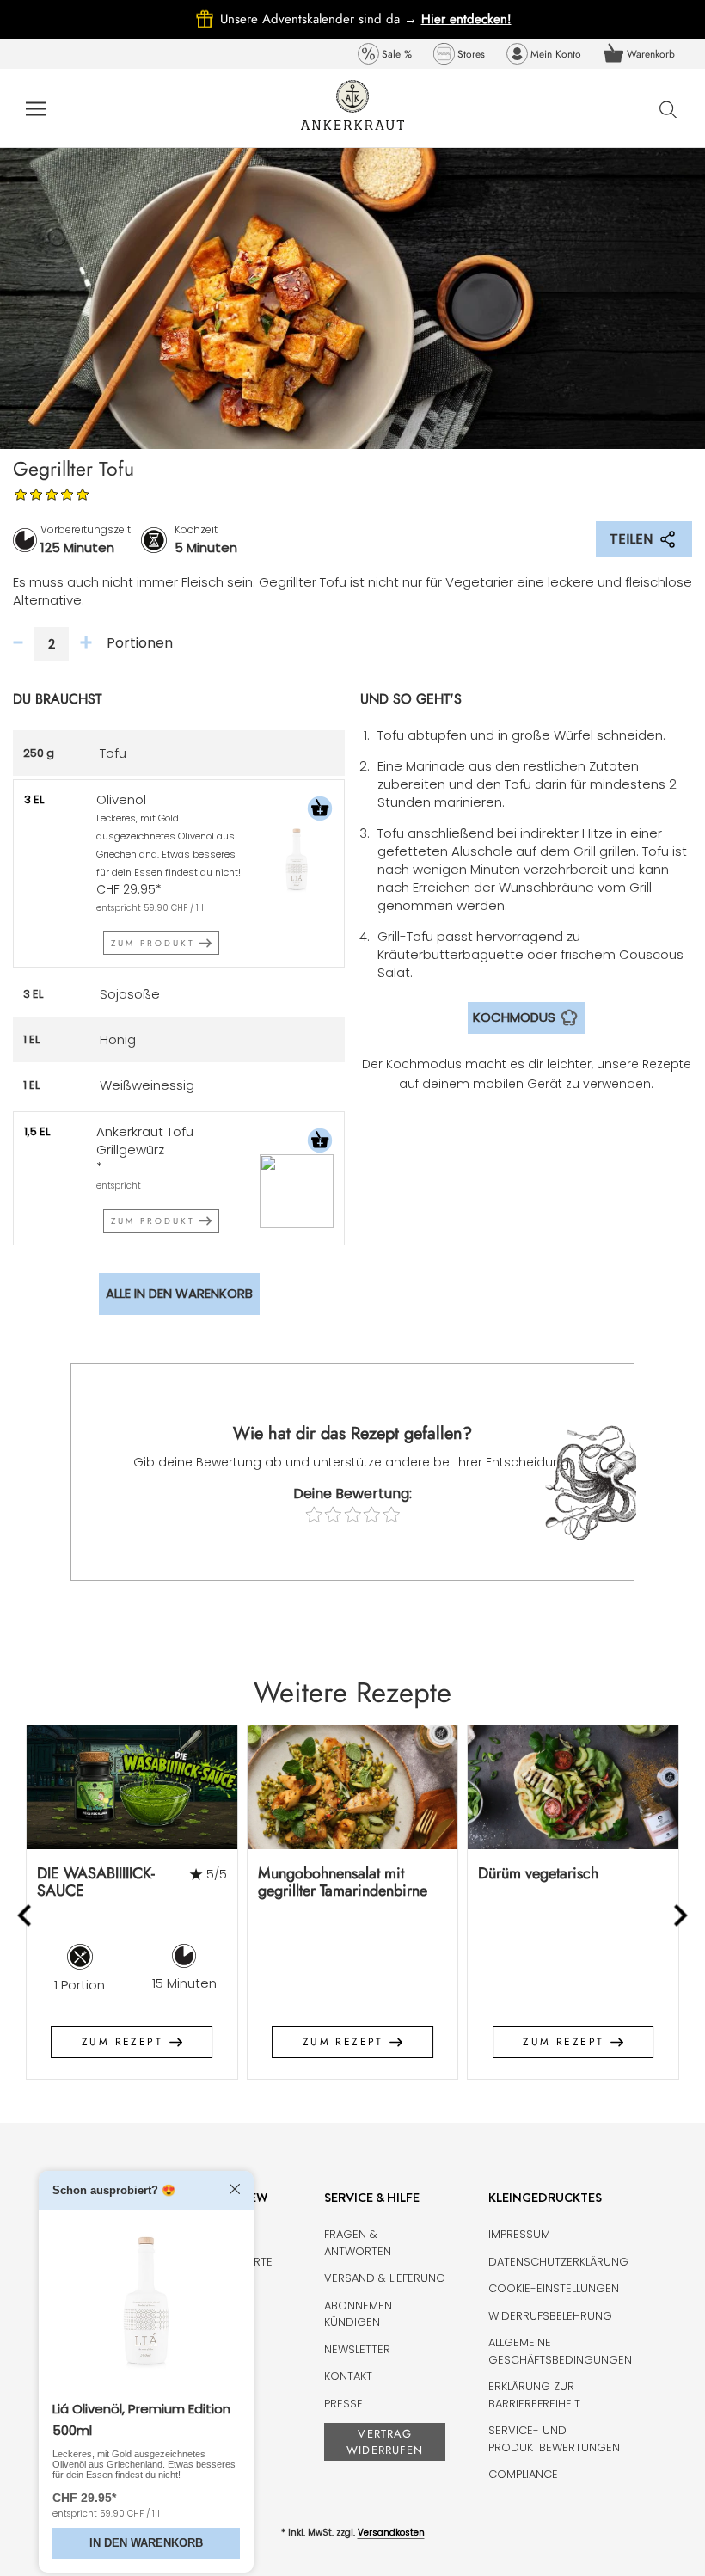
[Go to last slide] (26, 1915)
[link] (385, 54)
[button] (320, 811)
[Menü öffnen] (36, 108)
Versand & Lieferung (385, 2278)
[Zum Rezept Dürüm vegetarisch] (573, 1787)
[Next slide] (680, 1915)
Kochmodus (514, 1017)
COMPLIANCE (523, 2474)
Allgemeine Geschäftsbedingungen (560, 2351)
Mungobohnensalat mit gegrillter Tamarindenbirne (343, 1882)
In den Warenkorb (146, 2543)
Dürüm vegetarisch (538, 1873)
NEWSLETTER (357, 2349)
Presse (343, 2404)
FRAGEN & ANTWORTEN (358, 2243)
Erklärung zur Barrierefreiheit (534, 2395)
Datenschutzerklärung (558, 2262)
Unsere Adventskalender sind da (321, 19)
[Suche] (668, 109)
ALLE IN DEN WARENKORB (179, 1293)
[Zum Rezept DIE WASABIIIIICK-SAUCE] (132, 1787)
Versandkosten (391, 2533)
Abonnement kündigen (361, 2314)
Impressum (519, 2234)
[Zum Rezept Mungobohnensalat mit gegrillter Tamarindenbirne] (353, 1787)
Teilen (631, 539)
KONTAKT (348, 2376)
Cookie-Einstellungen (554, 2288)
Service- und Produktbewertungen (554, 2439)
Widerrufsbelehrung (550, 2316)
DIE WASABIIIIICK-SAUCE (96, 1882)
